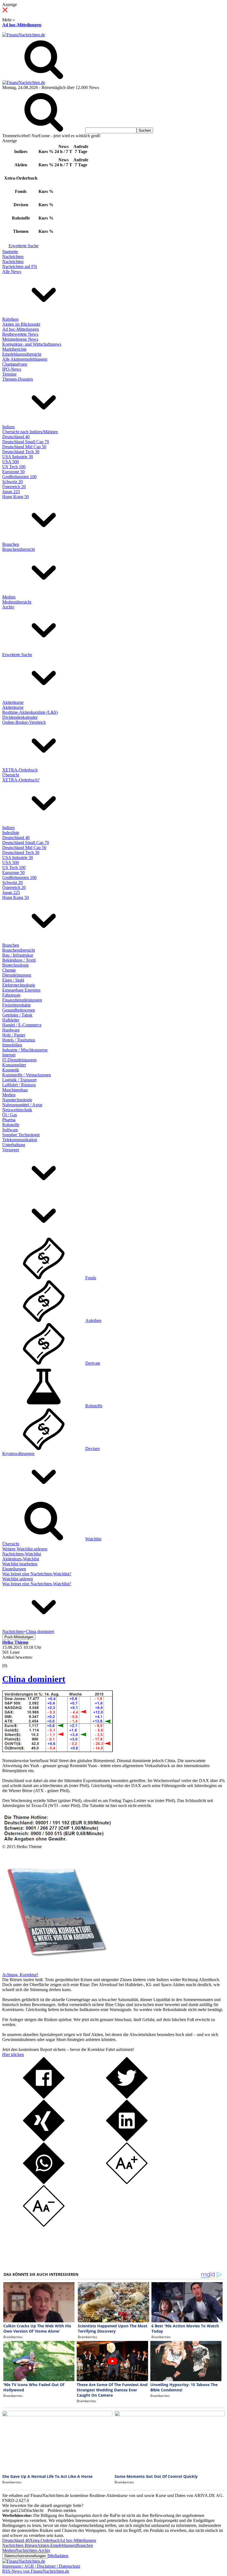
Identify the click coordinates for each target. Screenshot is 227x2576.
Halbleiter (11, 1020)
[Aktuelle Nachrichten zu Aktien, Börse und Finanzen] (24, 35)
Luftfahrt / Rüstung (19, 1085)
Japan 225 (11, 492)
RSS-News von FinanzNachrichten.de (36, 2571)
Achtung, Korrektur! (20, 1975)
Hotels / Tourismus (19, 1040)
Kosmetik (11, 1070)
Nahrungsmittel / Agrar (22, 1105)
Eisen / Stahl (13, 980)
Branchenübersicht (19, 549)
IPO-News (12, 369)
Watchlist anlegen (18, 1579)
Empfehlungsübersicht (22, 354)
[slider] (11, 1662)
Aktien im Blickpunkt (21, 324)
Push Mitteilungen (19, 1637)
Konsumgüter (14, 1065)
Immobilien (12, 1045)
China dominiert (34, 1679)
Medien (9, 597)
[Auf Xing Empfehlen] (44, 2140)
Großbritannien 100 (19, 477)
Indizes (8, 427)
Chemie (9, 970)
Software (10, 1130)
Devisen (92, 1448)
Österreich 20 (14, 487)
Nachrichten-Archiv (33, 2550)
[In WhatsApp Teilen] (44, 2183)
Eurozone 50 (13, 472)
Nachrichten (13, 257)
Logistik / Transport (19, 1080)
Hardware (11, 1030)
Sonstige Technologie (21, 1135)
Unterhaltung (14, 1145)
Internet (9, 1055)
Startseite (10, 252)
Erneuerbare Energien (21, 990)
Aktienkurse (13, 702)
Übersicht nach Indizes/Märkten (30, 432)
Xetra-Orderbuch (45, 2540)
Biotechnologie (16, 965)
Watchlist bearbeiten (20, 1564)
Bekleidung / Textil (19, 960)
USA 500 (11, 462)
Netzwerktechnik (17, 1110)
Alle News (12, 272)
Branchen (11, 544)
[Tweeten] (127, 2097)
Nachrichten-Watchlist (22, 1554)
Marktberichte (14, 349)
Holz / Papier (14, 1035)
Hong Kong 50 (16, 497)
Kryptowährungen (18, 1453)
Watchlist (93, 1539)
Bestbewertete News (20, 334)
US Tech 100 (14, 467)
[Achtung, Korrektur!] (55, 1970)
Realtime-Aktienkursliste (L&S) (30, 712)
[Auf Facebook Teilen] (44, 2097)
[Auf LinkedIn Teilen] (127, 2140)
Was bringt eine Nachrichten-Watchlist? (37, 1574)
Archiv (8, 607)
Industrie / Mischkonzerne (25, 1050)
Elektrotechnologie (19, 985)
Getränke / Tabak (17, 1015)
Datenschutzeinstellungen (25, 2556)
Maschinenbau (15, 1090)
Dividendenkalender (20, 717)
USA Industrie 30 (18, 457)
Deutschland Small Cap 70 (26, 442)
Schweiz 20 (12, 482)
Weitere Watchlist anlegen (25, 1549)
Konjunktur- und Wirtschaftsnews (32, 344)
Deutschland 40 (16, 437)
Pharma (9, 1120)
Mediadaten (58, 2556)
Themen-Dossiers (18, 379)
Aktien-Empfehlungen (57, 2545)
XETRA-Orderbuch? (21, 780)
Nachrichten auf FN (20, 267)
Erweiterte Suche (24, 246)
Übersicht (11, 775)
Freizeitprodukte (16, 1005)
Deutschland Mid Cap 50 (24, 447)
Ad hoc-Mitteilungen (22, 25)
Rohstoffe (11, 1125)
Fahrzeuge (11, 995)
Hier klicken (13, 2054)
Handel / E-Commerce (22, 1025)
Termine (9, 374)
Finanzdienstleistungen (22, 1000)
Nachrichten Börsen (20, 2545)
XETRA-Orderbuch (20, 770)
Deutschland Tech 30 (21, 452)
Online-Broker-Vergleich (24, 722)
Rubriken (10, 319)
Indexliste (11, 833)
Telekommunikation (20, 1140)
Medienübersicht (17, 602)
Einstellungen (14, 1569)
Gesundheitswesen (19, 1010)
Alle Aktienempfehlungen (25, 359)
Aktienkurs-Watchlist (21, 1559)
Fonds (91, 1278)
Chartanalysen (15, 364)
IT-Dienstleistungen (19, 1060)
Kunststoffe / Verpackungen (27, 1075)
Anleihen (93, 1320)
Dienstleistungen (17, 975)
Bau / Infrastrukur (18, 955)
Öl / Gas (10, 1115)
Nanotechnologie (17, 1100)
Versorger (11, 1150)
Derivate (93, 1363)
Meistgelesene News (20, 339)
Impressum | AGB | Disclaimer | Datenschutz (41, 2566)
